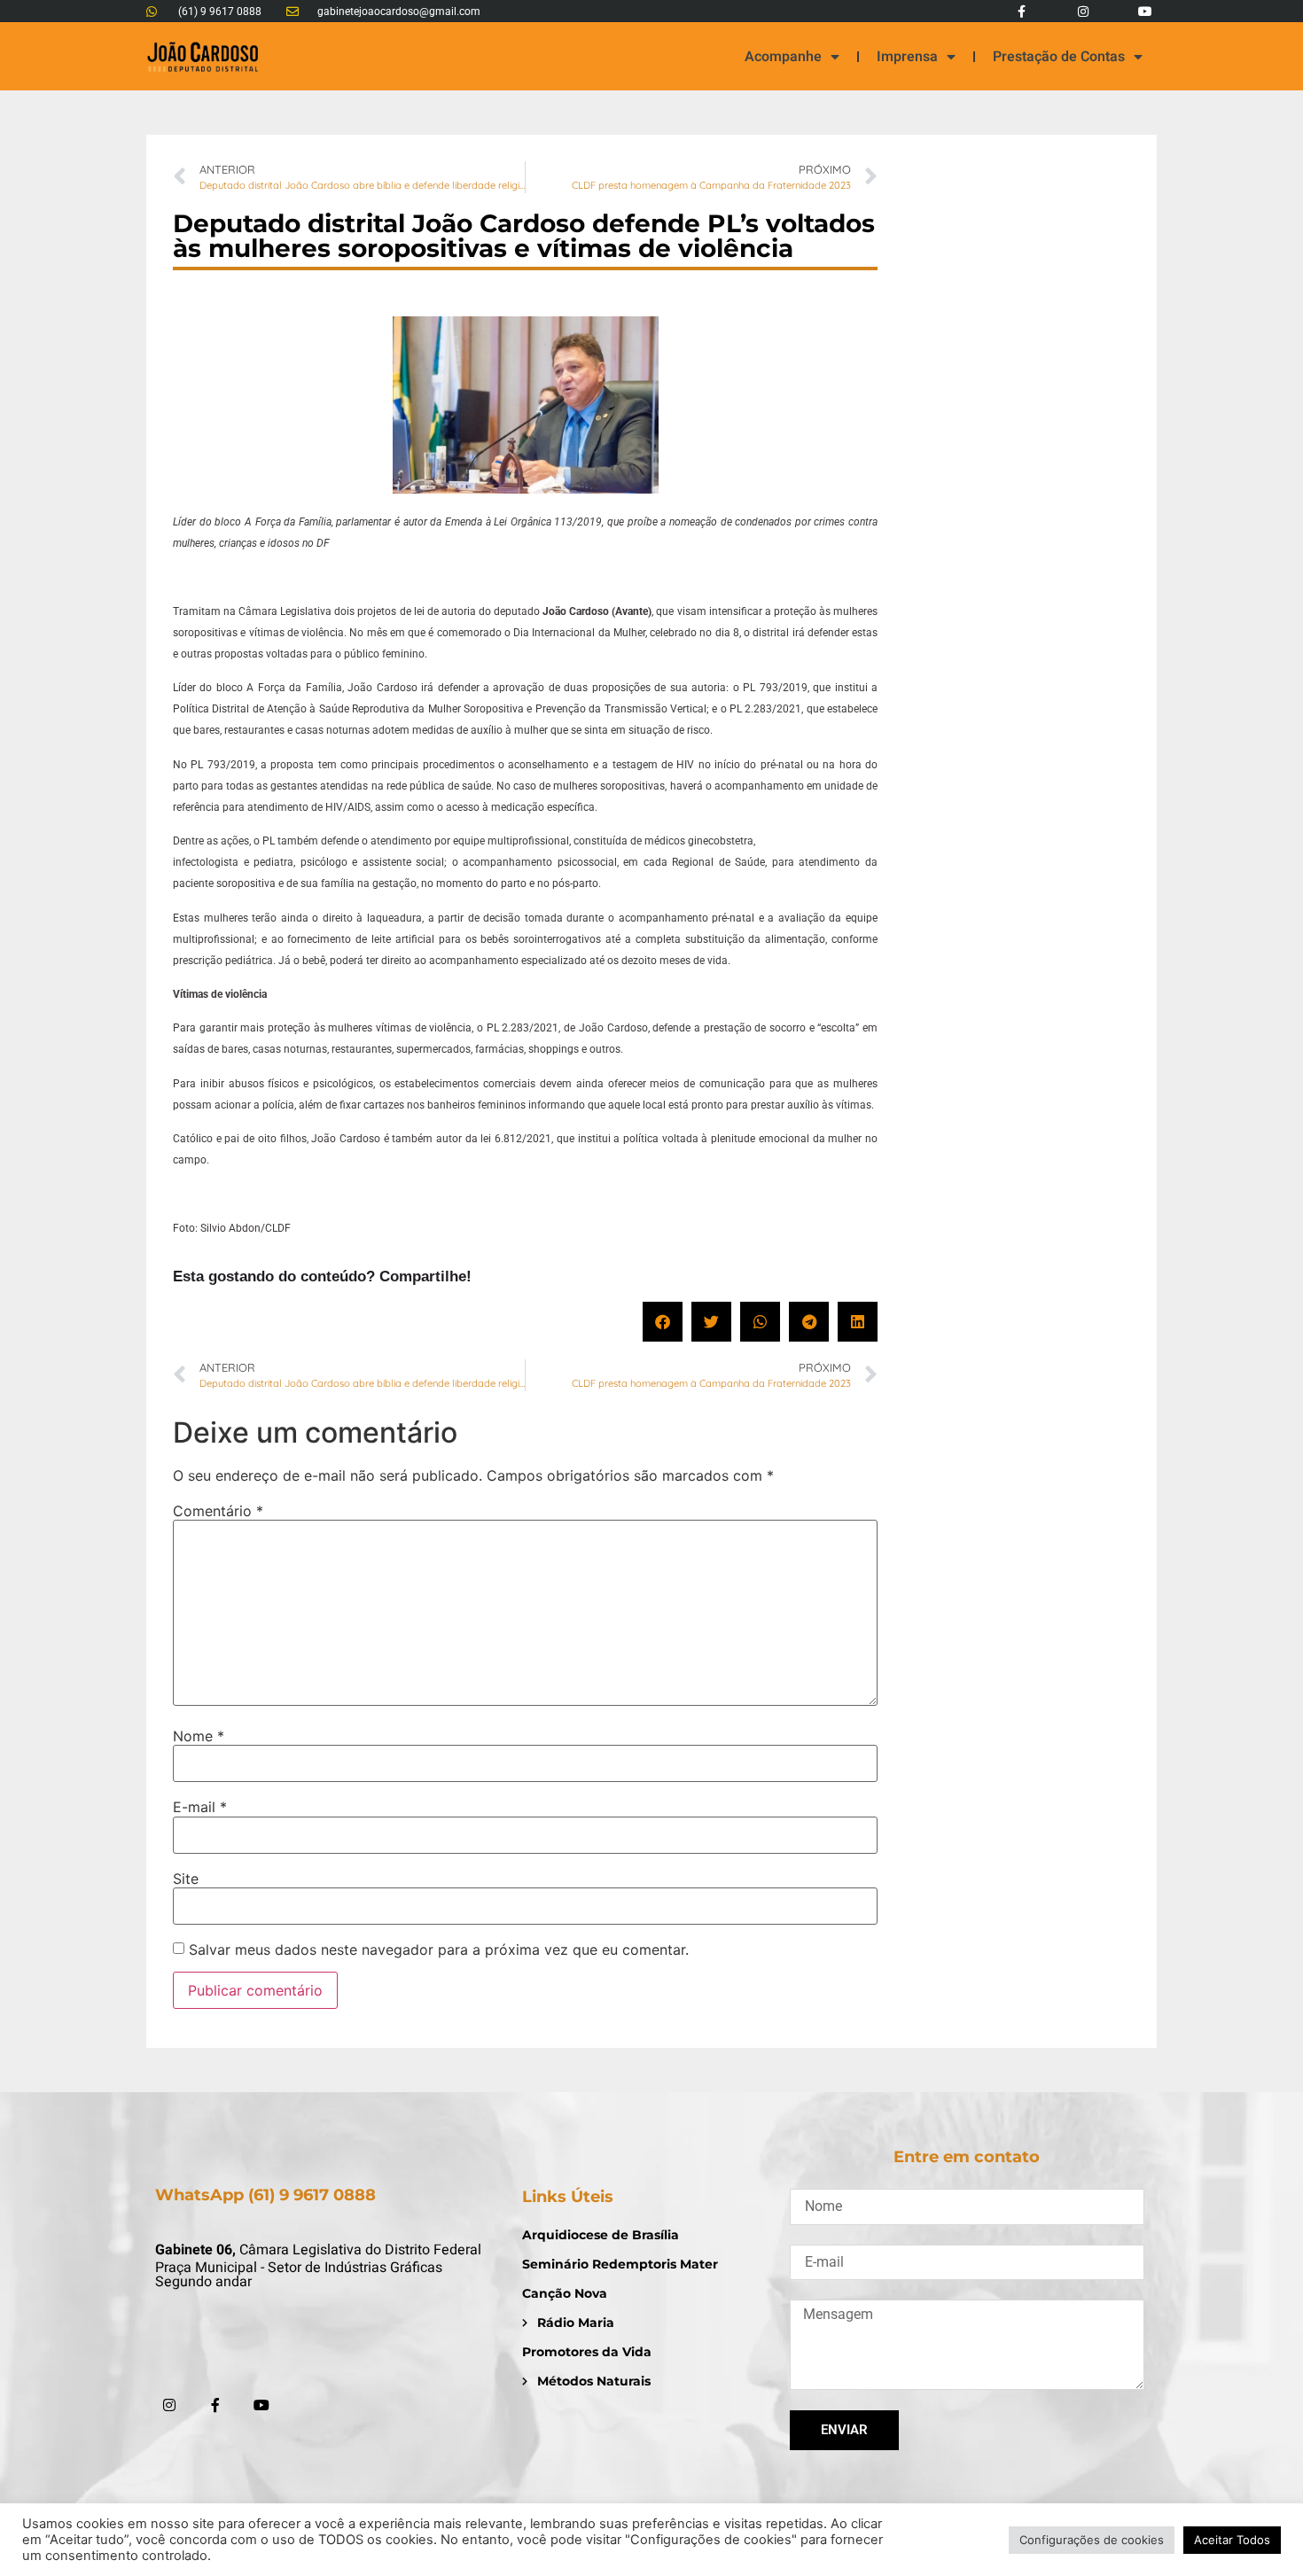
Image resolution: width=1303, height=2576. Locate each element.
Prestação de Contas (1059, 57)
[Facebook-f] (1021, 11)
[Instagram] (1084, 11)
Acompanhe (783, 57)
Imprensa (907, 57)
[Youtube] (1146, 11)
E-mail (200, 1807)
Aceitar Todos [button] (1232, 2540)
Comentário (218, 1511)
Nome (199, 1736)
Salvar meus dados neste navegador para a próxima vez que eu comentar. (439, 1950)
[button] (663, 1322)
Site (186, 1879)
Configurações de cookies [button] (1092, 2540)
